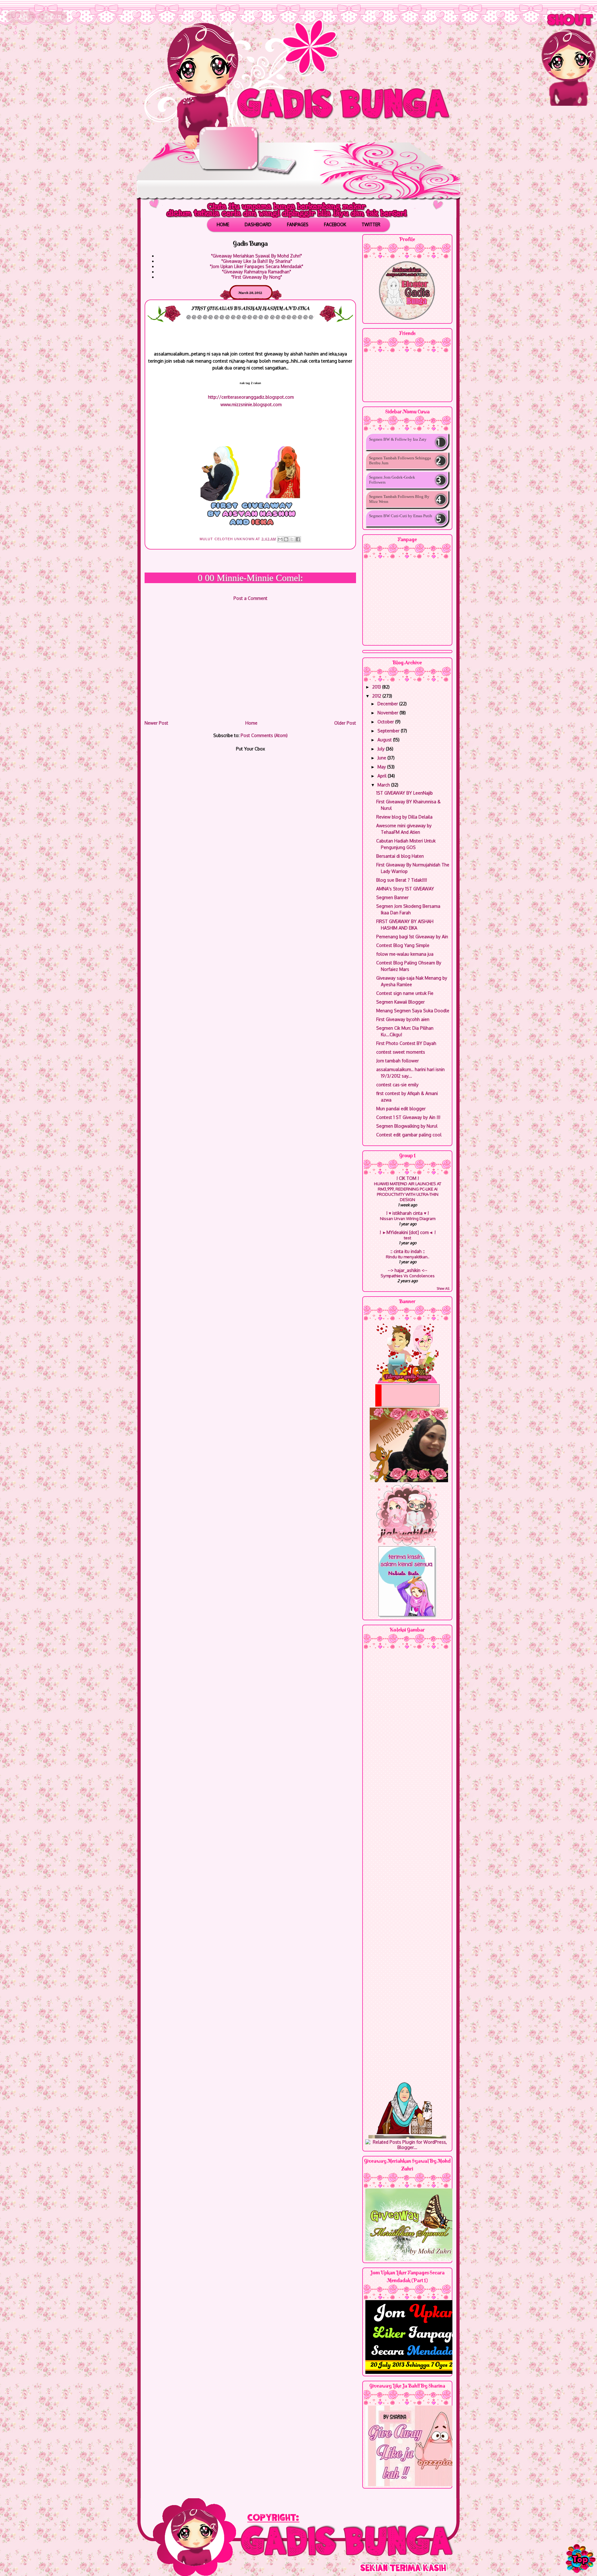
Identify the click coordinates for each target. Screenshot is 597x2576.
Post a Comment (250, 598)
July (382, 749)
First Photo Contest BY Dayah (406, 1043)
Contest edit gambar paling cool (409, 1135)
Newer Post (156, 723)
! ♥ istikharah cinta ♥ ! (407, 1213)
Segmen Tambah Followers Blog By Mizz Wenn (399, 499)
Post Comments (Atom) (264, 735)
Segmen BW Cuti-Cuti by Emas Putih (401, 516)
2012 (377, 696)
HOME (223, 224)
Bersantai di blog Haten (400, 856)
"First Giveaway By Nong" (257, 277)
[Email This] (280, 539)
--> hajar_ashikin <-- (407, 1270)
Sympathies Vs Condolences (408, 1276)
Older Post (345, 723)
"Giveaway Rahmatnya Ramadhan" (257, 272)
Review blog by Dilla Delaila (404, 817)
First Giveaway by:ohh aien (403, 1019)
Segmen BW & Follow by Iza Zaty (398, 439)
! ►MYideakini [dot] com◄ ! (408, 1232)
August (385, 740)
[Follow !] (53, 22)
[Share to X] (292, 539)
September (389, 731)
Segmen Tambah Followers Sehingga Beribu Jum (400, 460)
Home (251, 723)
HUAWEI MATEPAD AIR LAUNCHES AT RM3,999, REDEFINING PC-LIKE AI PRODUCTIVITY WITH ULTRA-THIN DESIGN (408, 1192)
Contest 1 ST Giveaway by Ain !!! (408, 1117)
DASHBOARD (258, 224)
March (384, 785)
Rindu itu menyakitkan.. (408, 1257)
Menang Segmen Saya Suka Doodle (413, 1011)
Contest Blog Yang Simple (403, 945)
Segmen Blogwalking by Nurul (407, 1126)
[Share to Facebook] (298, 539)
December (388, 704)
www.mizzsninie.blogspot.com (251, 404)
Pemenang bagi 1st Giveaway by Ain (412, 937)
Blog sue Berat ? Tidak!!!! (402, 880)
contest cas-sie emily (397, 1085)
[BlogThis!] (286, 539)
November (389, 713)
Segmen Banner (392, 897)
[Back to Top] (580, 2558)
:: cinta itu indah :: (408, 1251)
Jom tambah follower (398, 1061)
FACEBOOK (335, 224)
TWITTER (371, 224)
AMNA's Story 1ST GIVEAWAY (405, 889)
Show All (443, 1288)
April (383, 776)
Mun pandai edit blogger (401, 1109)
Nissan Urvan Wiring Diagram (408, 1218)
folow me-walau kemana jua (405, 954)
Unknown (245, 539)
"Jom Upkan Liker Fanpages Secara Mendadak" (257, 266)
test (407, 1238)
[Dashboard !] (21, 22)
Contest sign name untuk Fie (405, 993)
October (386, 722)
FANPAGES (298, 224)
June (382, 758)
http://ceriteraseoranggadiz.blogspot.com (251, 397)
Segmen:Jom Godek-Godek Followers (392, 480)
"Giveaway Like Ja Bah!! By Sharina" (257, 261)
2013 (377, 687)
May (382, 767)
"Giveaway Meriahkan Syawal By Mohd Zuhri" (257, 256)
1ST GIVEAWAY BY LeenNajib (405, 793)
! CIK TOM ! (408, 1178)
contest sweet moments (401, 1052)
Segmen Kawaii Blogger (400, 1002)
